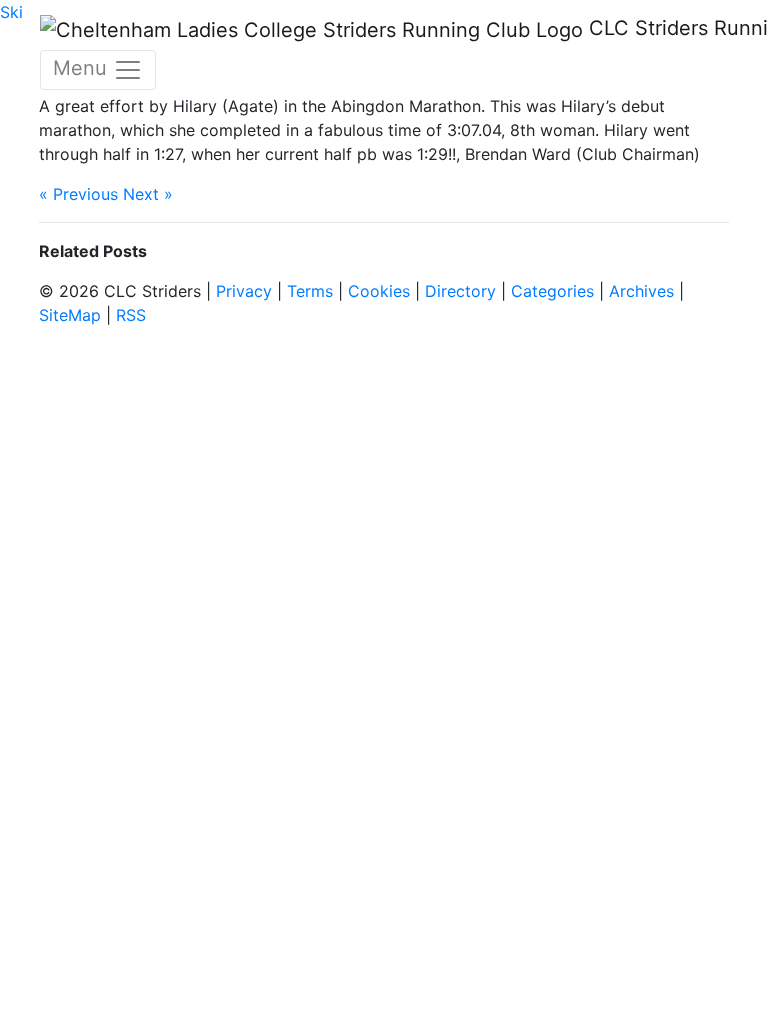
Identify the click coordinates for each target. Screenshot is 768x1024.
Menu (83, 68)
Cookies (379, 291)
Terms (310, 291)
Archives (641, 291)
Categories (552, 291)
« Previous (78, 194)
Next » (148, 194)
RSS (131, 315)
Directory (460, 291)
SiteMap (70, 315)
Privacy (244, 291)
